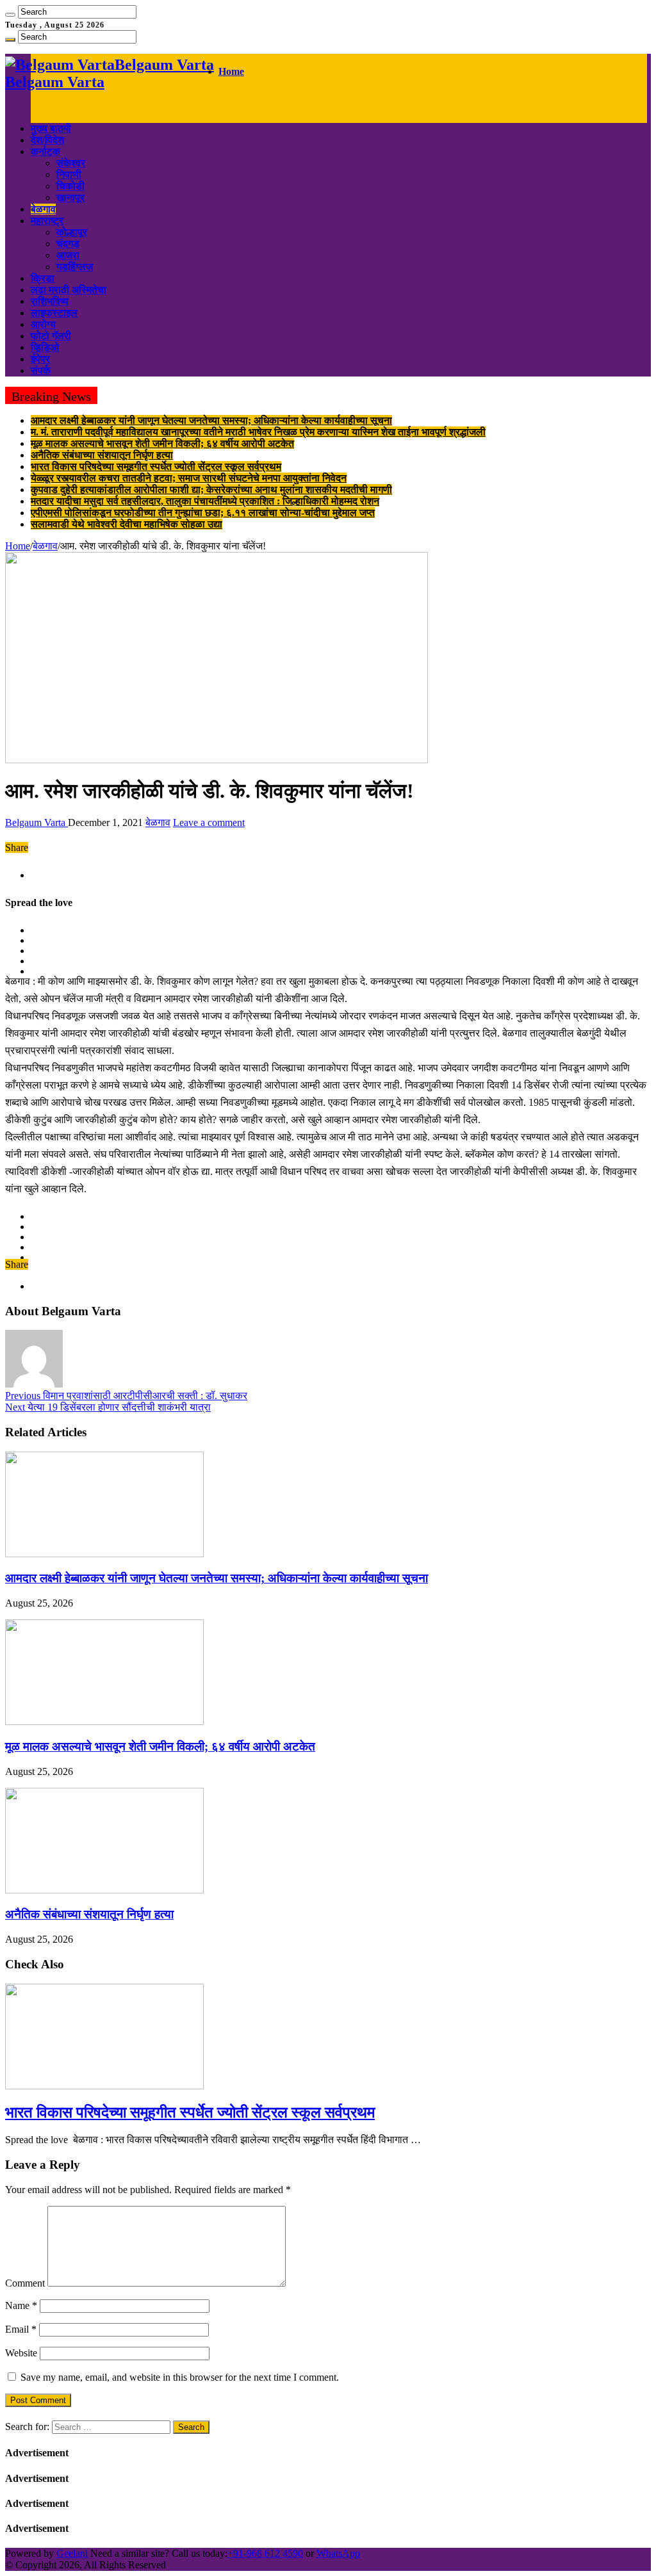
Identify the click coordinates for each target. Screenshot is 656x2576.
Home (231, 71)
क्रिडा (43, 278)
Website (21, 2353)
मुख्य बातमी (51, 128)
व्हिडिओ (45, 347)
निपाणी (69, 174)
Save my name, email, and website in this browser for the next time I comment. (180, 2377)
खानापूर (70, 198)
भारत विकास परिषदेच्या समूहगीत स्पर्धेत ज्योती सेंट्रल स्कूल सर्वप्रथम (156, 466)
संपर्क (41, 370)
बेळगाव (43, 209)
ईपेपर (40, 359)
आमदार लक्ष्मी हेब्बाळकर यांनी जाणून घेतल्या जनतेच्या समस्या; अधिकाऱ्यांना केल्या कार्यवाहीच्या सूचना (211, 420)
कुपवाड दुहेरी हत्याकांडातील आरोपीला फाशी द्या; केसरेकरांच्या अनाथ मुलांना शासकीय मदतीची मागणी (211, 490)
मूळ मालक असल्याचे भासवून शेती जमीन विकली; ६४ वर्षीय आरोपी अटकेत (162, 443)
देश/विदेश (47, 140)
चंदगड (68, 244)
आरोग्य (43, 324)
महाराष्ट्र (47, 221)
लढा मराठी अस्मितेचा (69, 290)
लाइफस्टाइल (54, 313)
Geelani (72, 2553)
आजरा (68, 255)
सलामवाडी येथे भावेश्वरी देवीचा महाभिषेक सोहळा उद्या (127, 524)
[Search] (10, 15)
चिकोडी (70, 186)
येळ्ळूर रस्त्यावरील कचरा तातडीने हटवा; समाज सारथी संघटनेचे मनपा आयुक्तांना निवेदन (189, 478)
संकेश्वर (71, 163)
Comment (25, 2283)
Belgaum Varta (37, 822)
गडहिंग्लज (75, 267)
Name (21, 2305)
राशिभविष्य (50, 301)
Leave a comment (209, 822)
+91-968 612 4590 (265, 2553)
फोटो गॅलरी (51, 336)
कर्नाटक (45, 151)
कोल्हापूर (72, 232)
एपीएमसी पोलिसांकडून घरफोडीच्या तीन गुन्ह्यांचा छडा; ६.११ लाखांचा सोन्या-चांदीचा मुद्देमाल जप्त (203, 513)
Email (21, 2329)
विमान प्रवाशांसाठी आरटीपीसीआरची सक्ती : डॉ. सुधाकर (126, 1396)
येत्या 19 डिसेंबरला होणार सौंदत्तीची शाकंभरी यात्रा (108, 1407)
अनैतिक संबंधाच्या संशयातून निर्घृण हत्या (102, 455)
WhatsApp (338, 2553)
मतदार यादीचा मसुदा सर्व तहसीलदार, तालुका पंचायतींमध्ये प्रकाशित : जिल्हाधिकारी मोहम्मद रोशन (205, 501)
